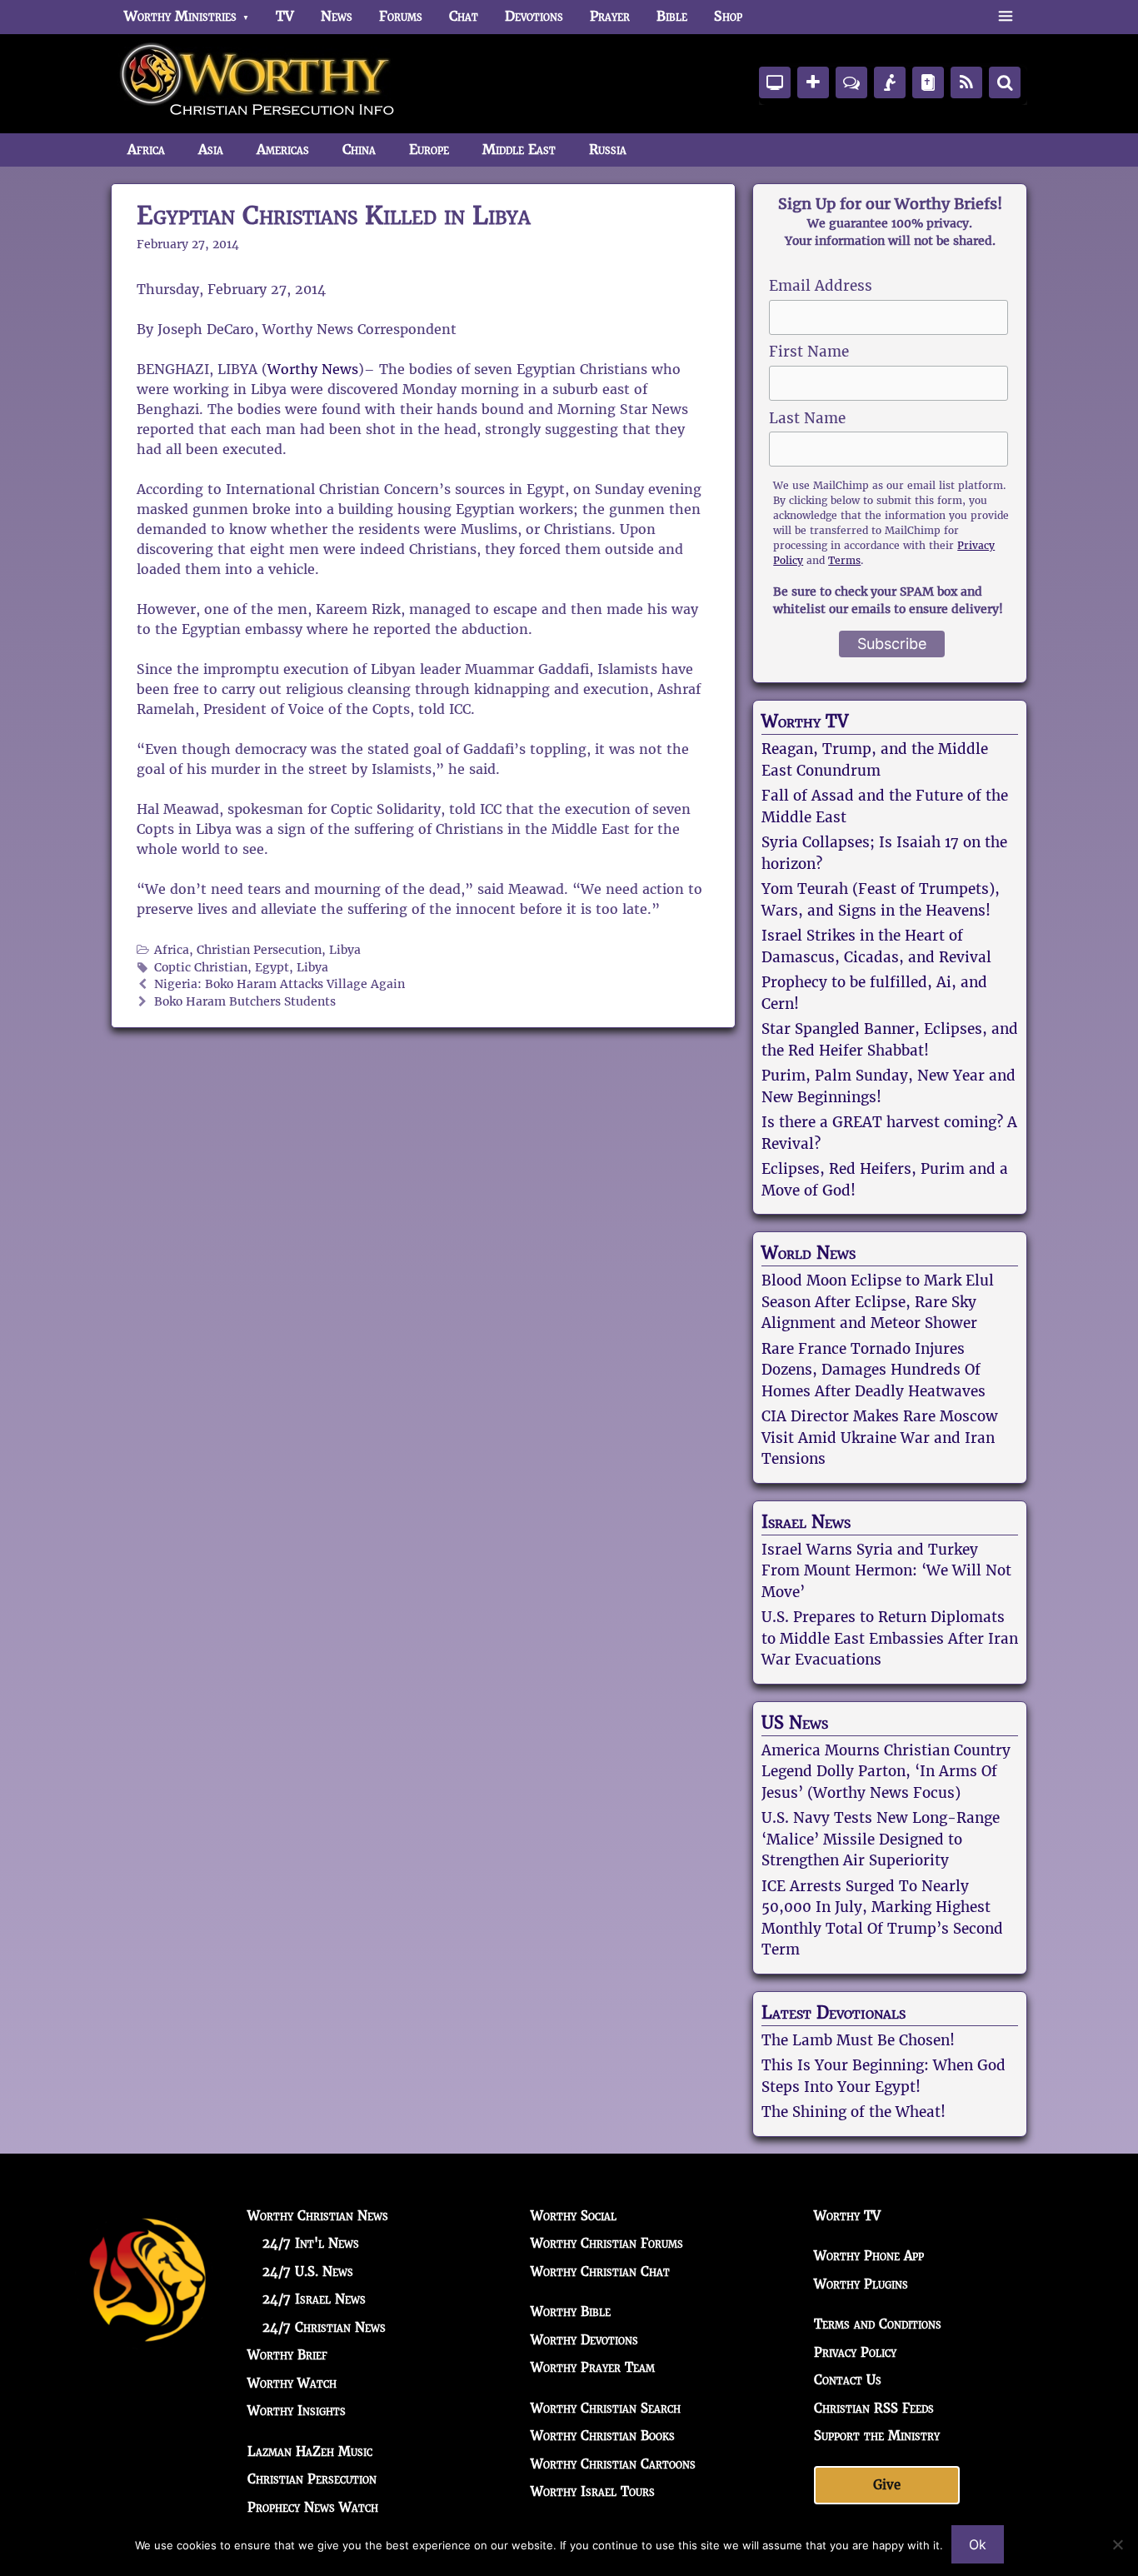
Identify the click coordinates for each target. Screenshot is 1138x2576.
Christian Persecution (259, 950)
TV (285, 16)
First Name (809, 352)
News (337, 16)
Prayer (610, 16)
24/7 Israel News (314, 2299)
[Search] (1005, 82)
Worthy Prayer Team (593, 2367)
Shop (728, 16)
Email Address (821, 286)
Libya (345, 950)
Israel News (806, 1522)
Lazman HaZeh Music (310, 2451)
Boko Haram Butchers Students (245, 1002)
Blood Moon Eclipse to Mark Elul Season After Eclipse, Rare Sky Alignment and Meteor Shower (878, 1302)
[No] (1117, 2544)
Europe (429, 150)
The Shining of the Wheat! (853, 2112)
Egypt (272, 968)
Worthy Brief (287, 2355)
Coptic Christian (201, 968)
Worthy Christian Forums (607, 2243)
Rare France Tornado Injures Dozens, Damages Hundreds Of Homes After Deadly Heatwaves (873, 1370)
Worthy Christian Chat (600, 2271)
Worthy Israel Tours (593, 2491)
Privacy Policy (855, 2352)
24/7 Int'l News (311, 2243)
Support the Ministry (877, 2436)
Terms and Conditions (878, 2324)
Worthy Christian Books (603, 2436)
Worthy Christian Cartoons (613, 2464)
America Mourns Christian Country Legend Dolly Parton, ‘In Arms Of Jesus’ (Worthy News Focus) (886, 1772)
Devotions (534, 16)
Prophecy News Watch (313, 2507)
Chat (464, 16)
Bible (672, 16)
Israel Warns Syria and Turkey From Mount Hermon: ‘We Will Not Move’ (886, 1571)
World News (809, 1253)
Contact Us (848, 2380)
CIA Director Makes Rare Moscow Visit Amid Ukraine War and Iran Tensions (880, 1438)
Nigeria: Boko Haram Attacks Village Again (280, 984)
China (359, 150)
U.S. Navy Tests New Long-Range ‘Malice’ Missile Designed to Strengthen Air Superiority (881, 1839)
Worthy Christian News (318, 2216)
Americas (283, 150)
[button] (1005, 17)
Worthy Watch (292, 2383)
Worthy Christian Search (606, 2408)
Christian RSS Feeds (874, 2408)
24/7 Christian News (324, 2327)
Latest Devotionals (834, 2013)
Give (887, 2485)
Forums (401, 16)
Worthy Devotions (584, 2340)
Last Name (807, 418)
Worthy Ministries (180, 16)
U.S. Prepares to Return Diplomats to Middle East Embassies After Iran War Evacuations (890, 1638)
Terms (844, 560)
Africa (146, 150)
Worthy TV (805, 721)
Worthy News (313, 369)
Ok (978, 2544)
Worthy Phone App (869, 2256)
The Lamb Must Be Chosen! (858, 2040)
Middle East (519, 150)
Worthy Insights (297, 2411)
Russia (608, 150)
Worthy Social (574, 2216)
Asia (211, 150)
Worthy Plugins (861, 2284)
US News (795, 1723)
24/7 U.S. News (308, 2271)
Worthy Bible (571, 2311)
